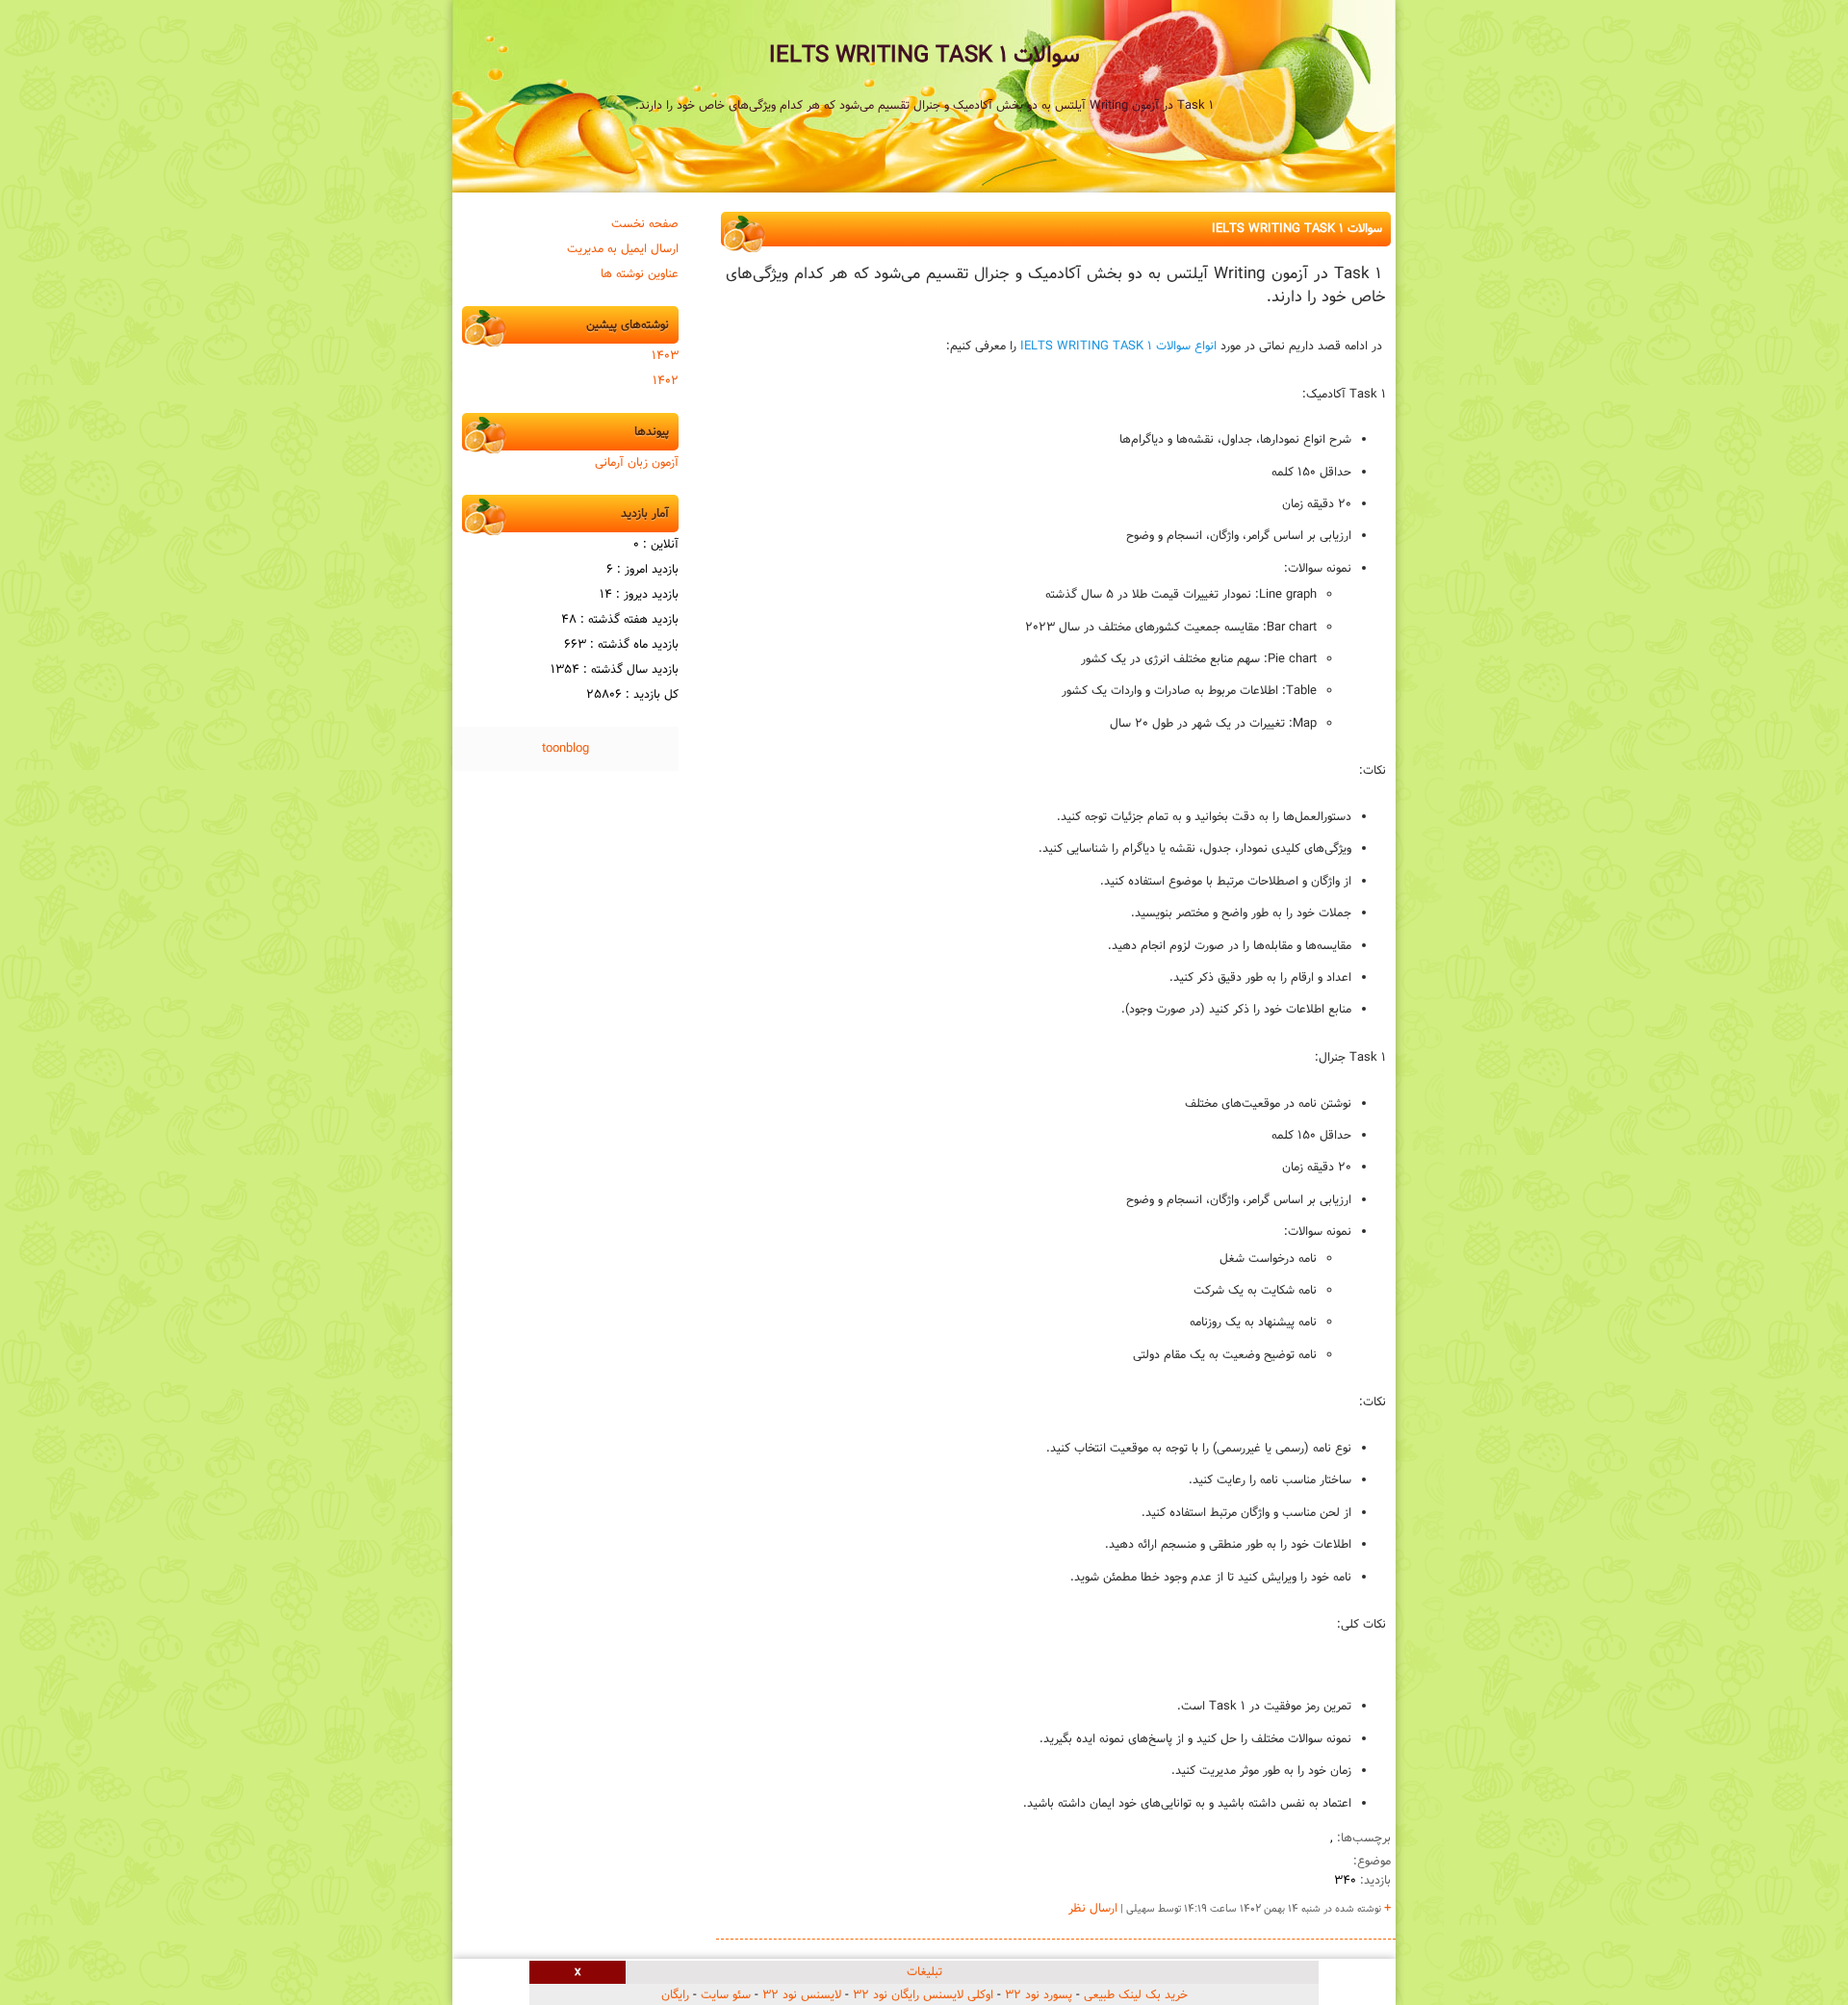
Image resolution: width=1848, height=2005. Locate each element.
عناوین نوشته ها (640, 274)
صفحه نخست (645, 224)
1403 (665, 356)
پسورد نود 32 (1039, 1995)
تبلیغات (924, 1972)
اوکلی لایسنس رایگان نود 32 (923, 1995)
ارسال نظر (1093, 1909)
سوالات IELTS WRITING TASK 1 (924, 56)
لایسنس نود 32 (802, 1995)
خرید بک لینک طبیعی (1136, 1995)
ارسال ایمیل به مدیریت (623, 249)
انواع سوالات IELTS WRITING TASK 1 (1118, 347)
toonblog (565, 749)
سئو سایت (726, 1995)
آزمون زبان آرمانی (637, 463)
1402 (666, 381)
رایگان (675, 1995)
